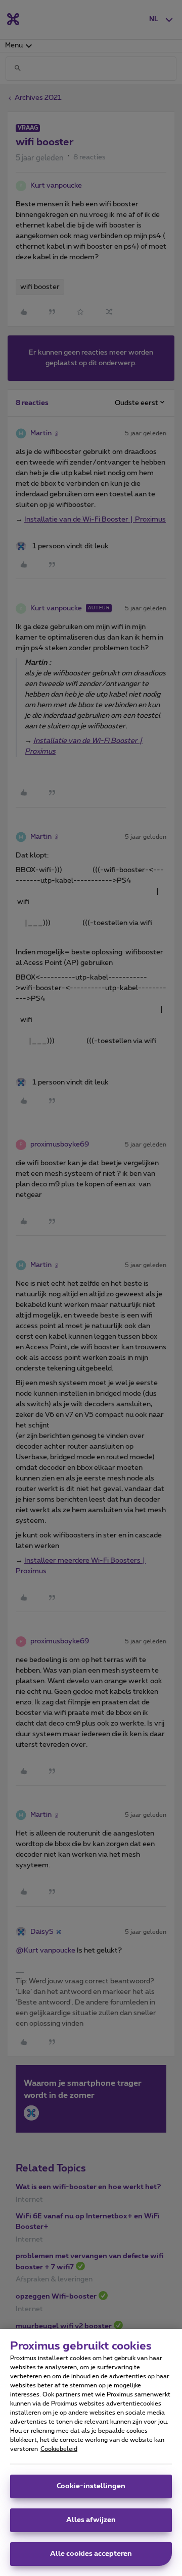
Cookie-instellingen (91, 2486)
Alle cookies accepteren (91, 2554)
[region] (91, 2452)
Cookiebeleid (59, 2449)
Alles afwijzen (91, 2520)
